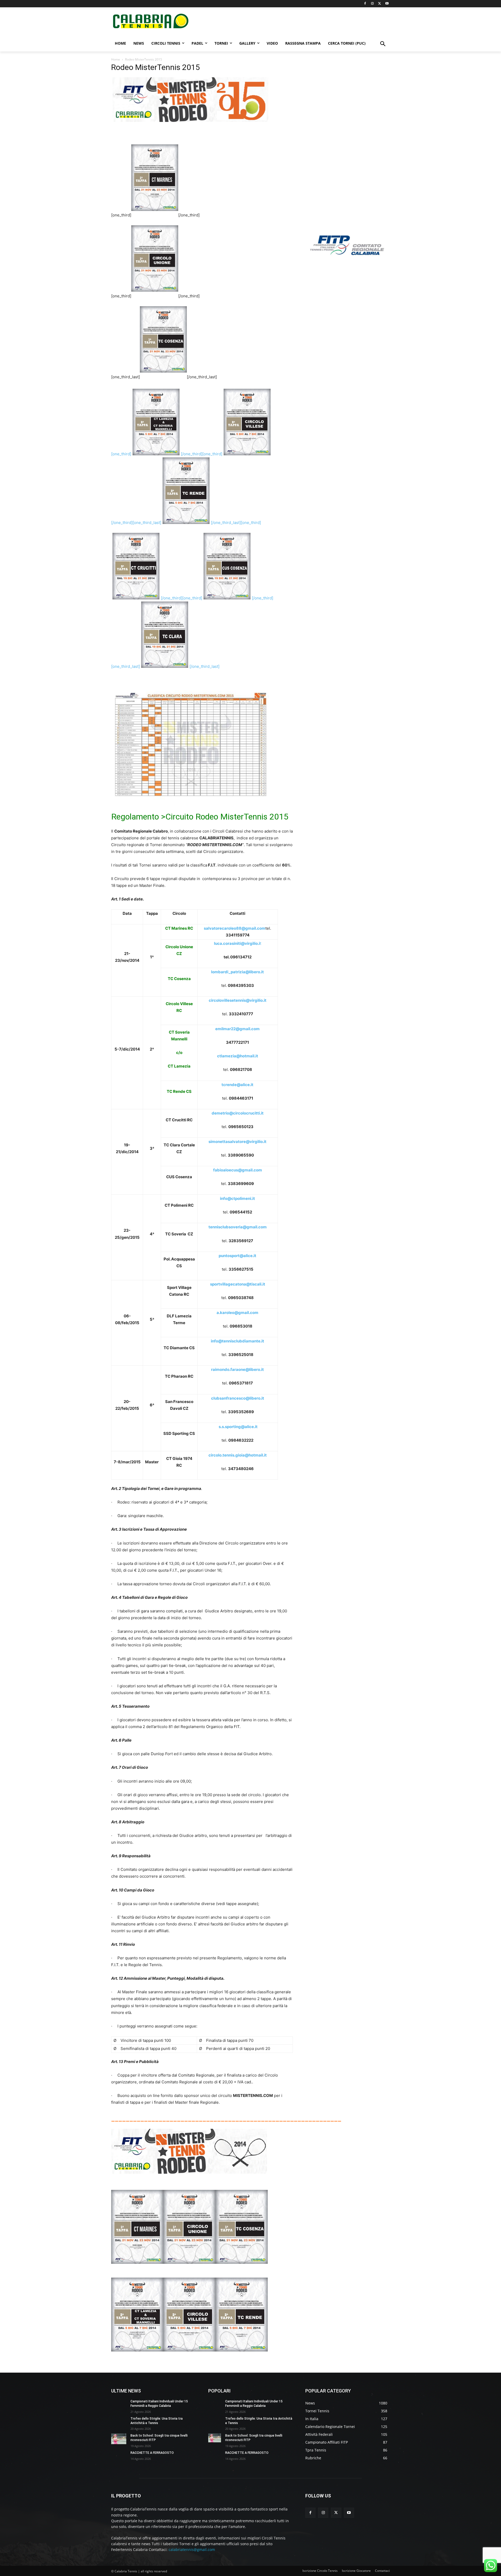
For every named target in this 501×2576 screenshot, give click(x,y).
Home (116, 59)
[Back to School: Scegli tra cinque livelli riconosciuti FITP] (119, 2439)
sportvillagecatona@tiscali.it (238, 1284)
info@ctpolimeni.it (237, 1198)
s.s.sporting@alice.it (238, 1427)
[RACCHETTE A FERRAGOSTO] (119, 2456)
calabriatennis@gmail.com (192, 2550)
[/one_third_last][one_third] (236, 523)
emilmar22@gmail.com (237, 1029)
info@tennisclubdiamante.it (237, 1341)
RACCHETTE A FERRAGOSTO (152, 2453)
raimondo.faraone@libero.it (237, 1369)
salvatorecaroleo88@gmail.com (235, 928)
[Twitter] (380, 4)
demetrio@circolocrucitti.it (238, 1113)
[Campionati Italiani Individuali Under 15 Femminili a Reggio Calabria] (119, 2405)
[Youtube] (387, 4)
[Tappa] (137, 2356)
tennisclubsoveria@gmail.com (238, 1227)
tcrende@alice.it (237, 1085)
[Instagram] (372, 4)
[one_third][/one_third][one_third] (167, 454)
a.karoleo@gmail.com (237, 1313)
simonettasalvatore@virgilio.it (237, 1142)
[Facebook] (365, 4)
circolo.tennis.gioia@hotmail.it (238, 1455)
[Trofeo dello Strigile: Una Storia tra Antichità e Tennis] (119, 2422)
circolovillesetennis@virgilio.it (238, 1000)
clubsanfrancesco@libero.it (238, 1398)
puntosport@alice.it (237, 1256)
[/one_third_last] (204, 666)
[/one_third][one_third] (181, 598)
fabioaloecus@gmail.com (238, 1170)
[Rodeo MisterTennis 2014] (189, 2178)
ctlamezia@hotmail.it (238, 1056)
